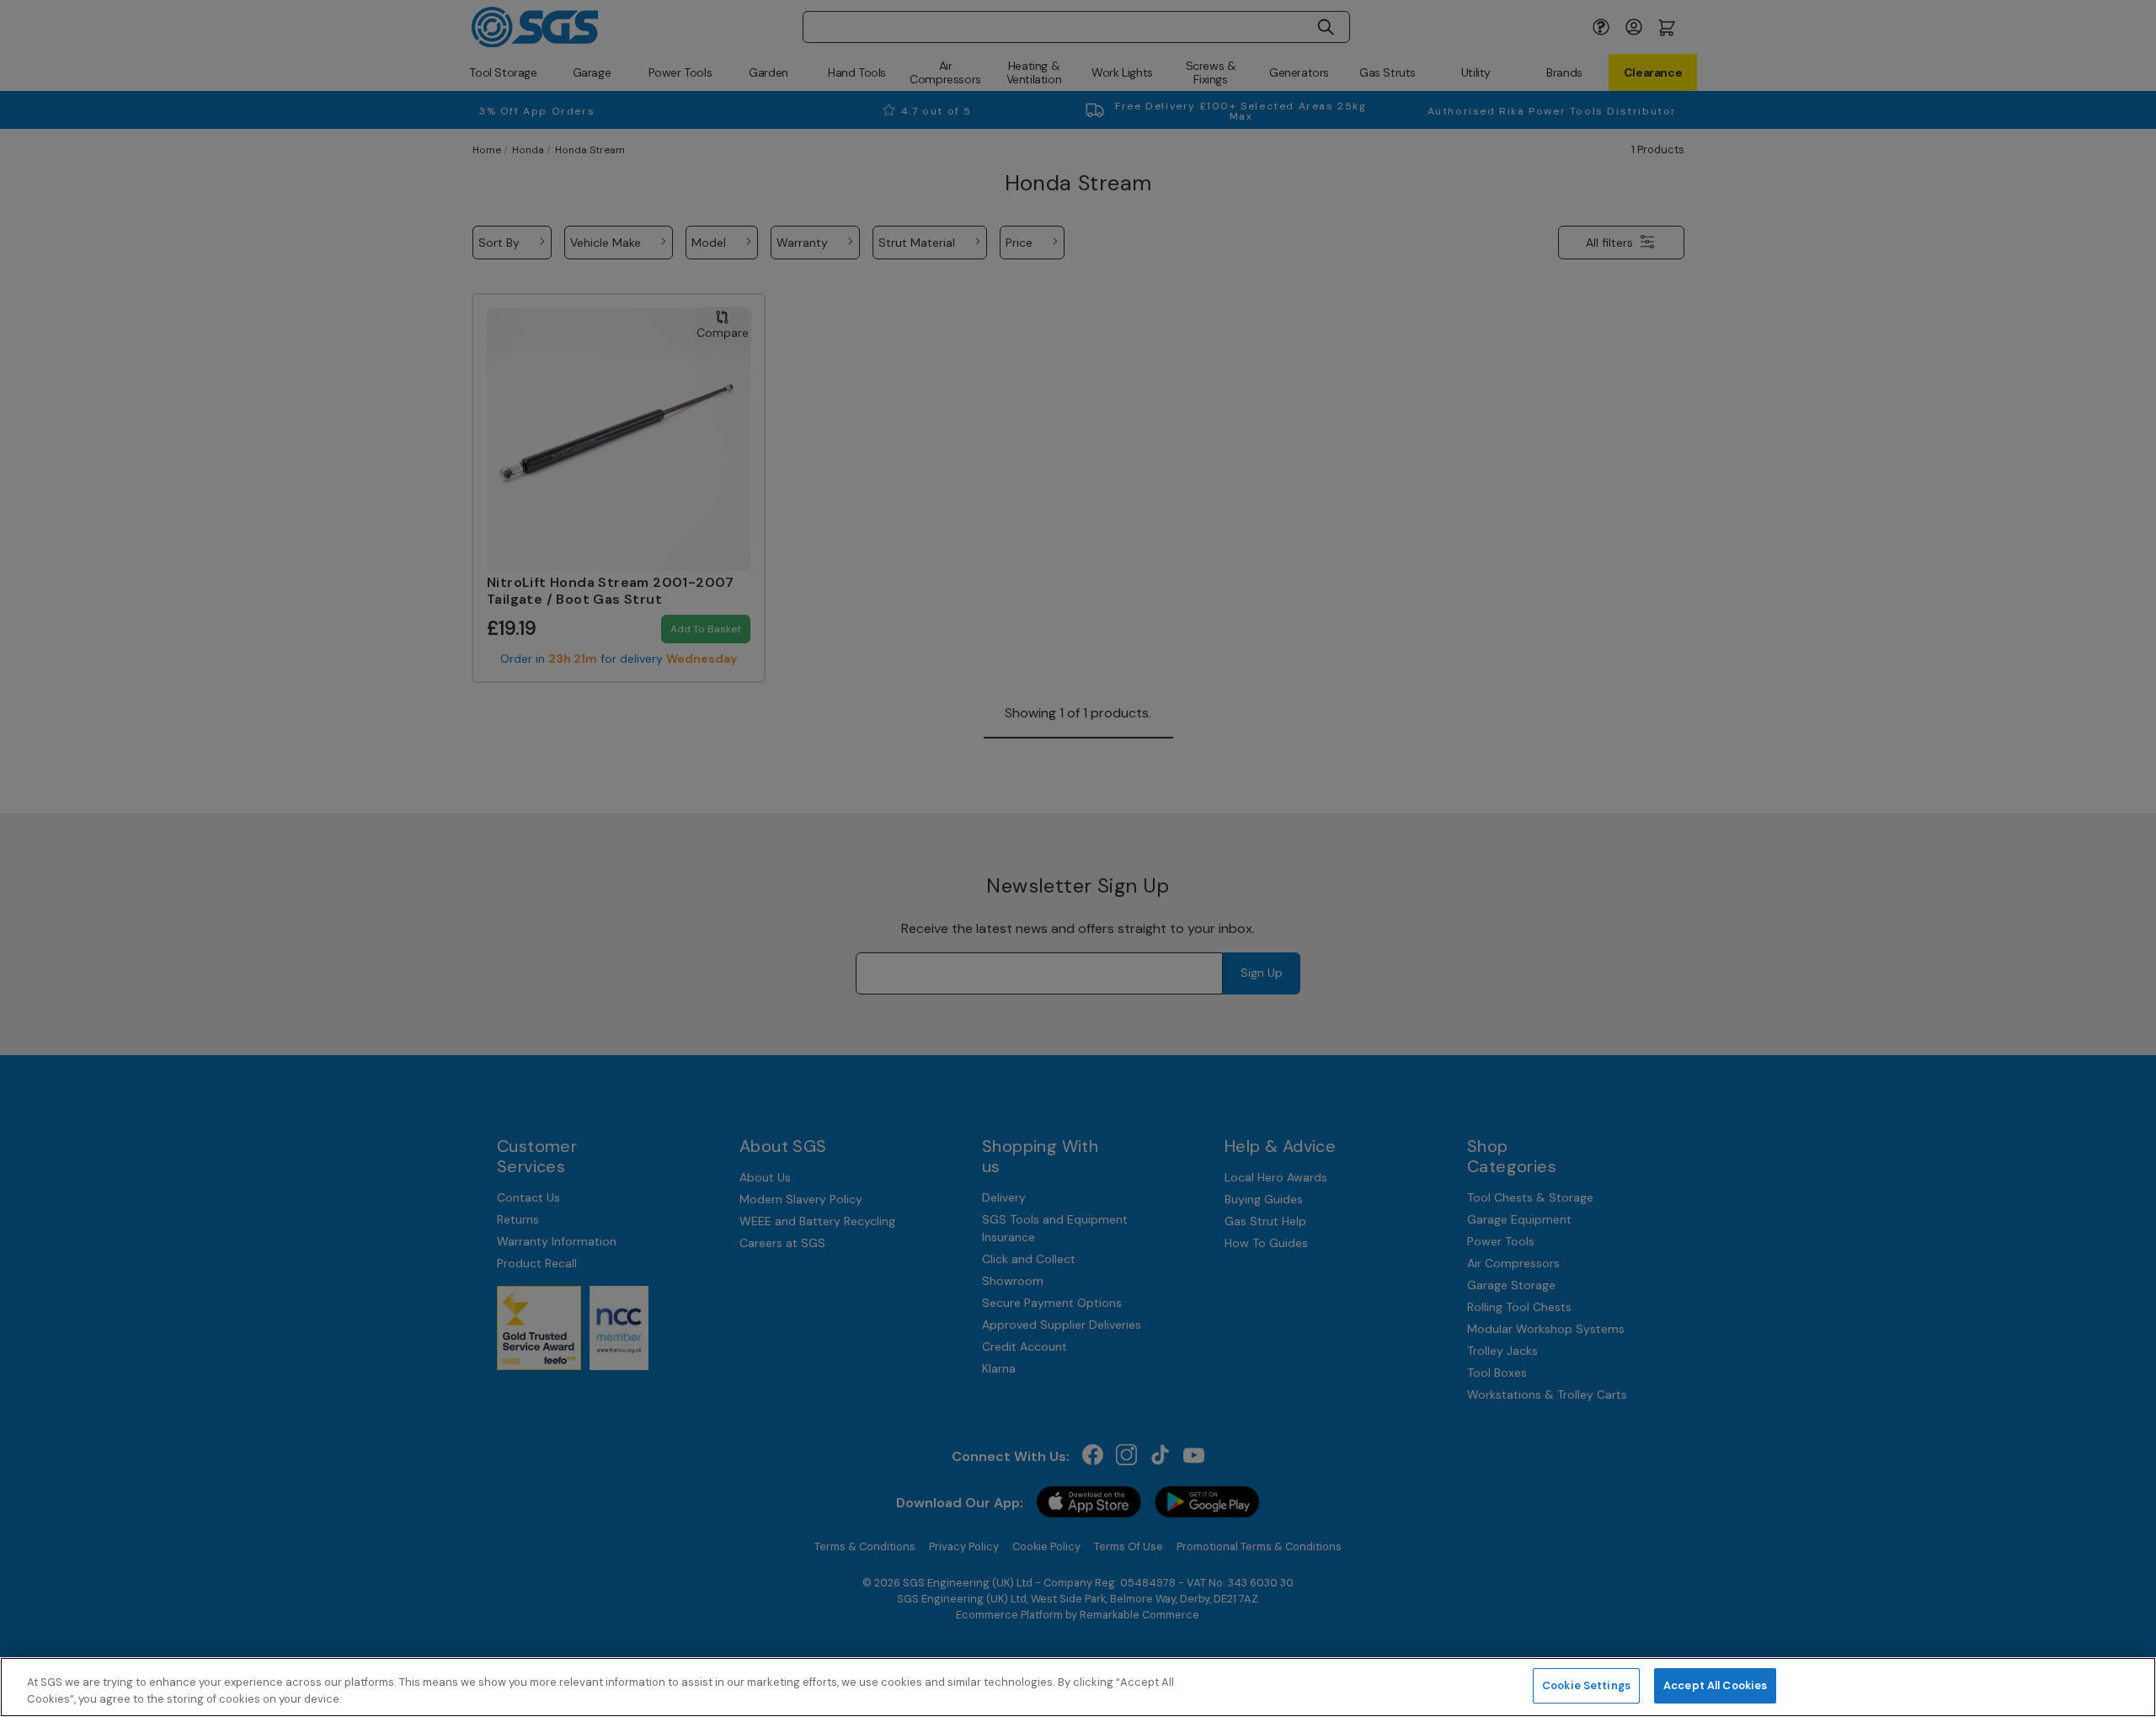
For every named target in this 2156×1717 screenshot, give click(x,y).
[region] (1078, 1687)
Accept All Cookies (1715, 1685)
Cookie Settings (1586, 1685)
